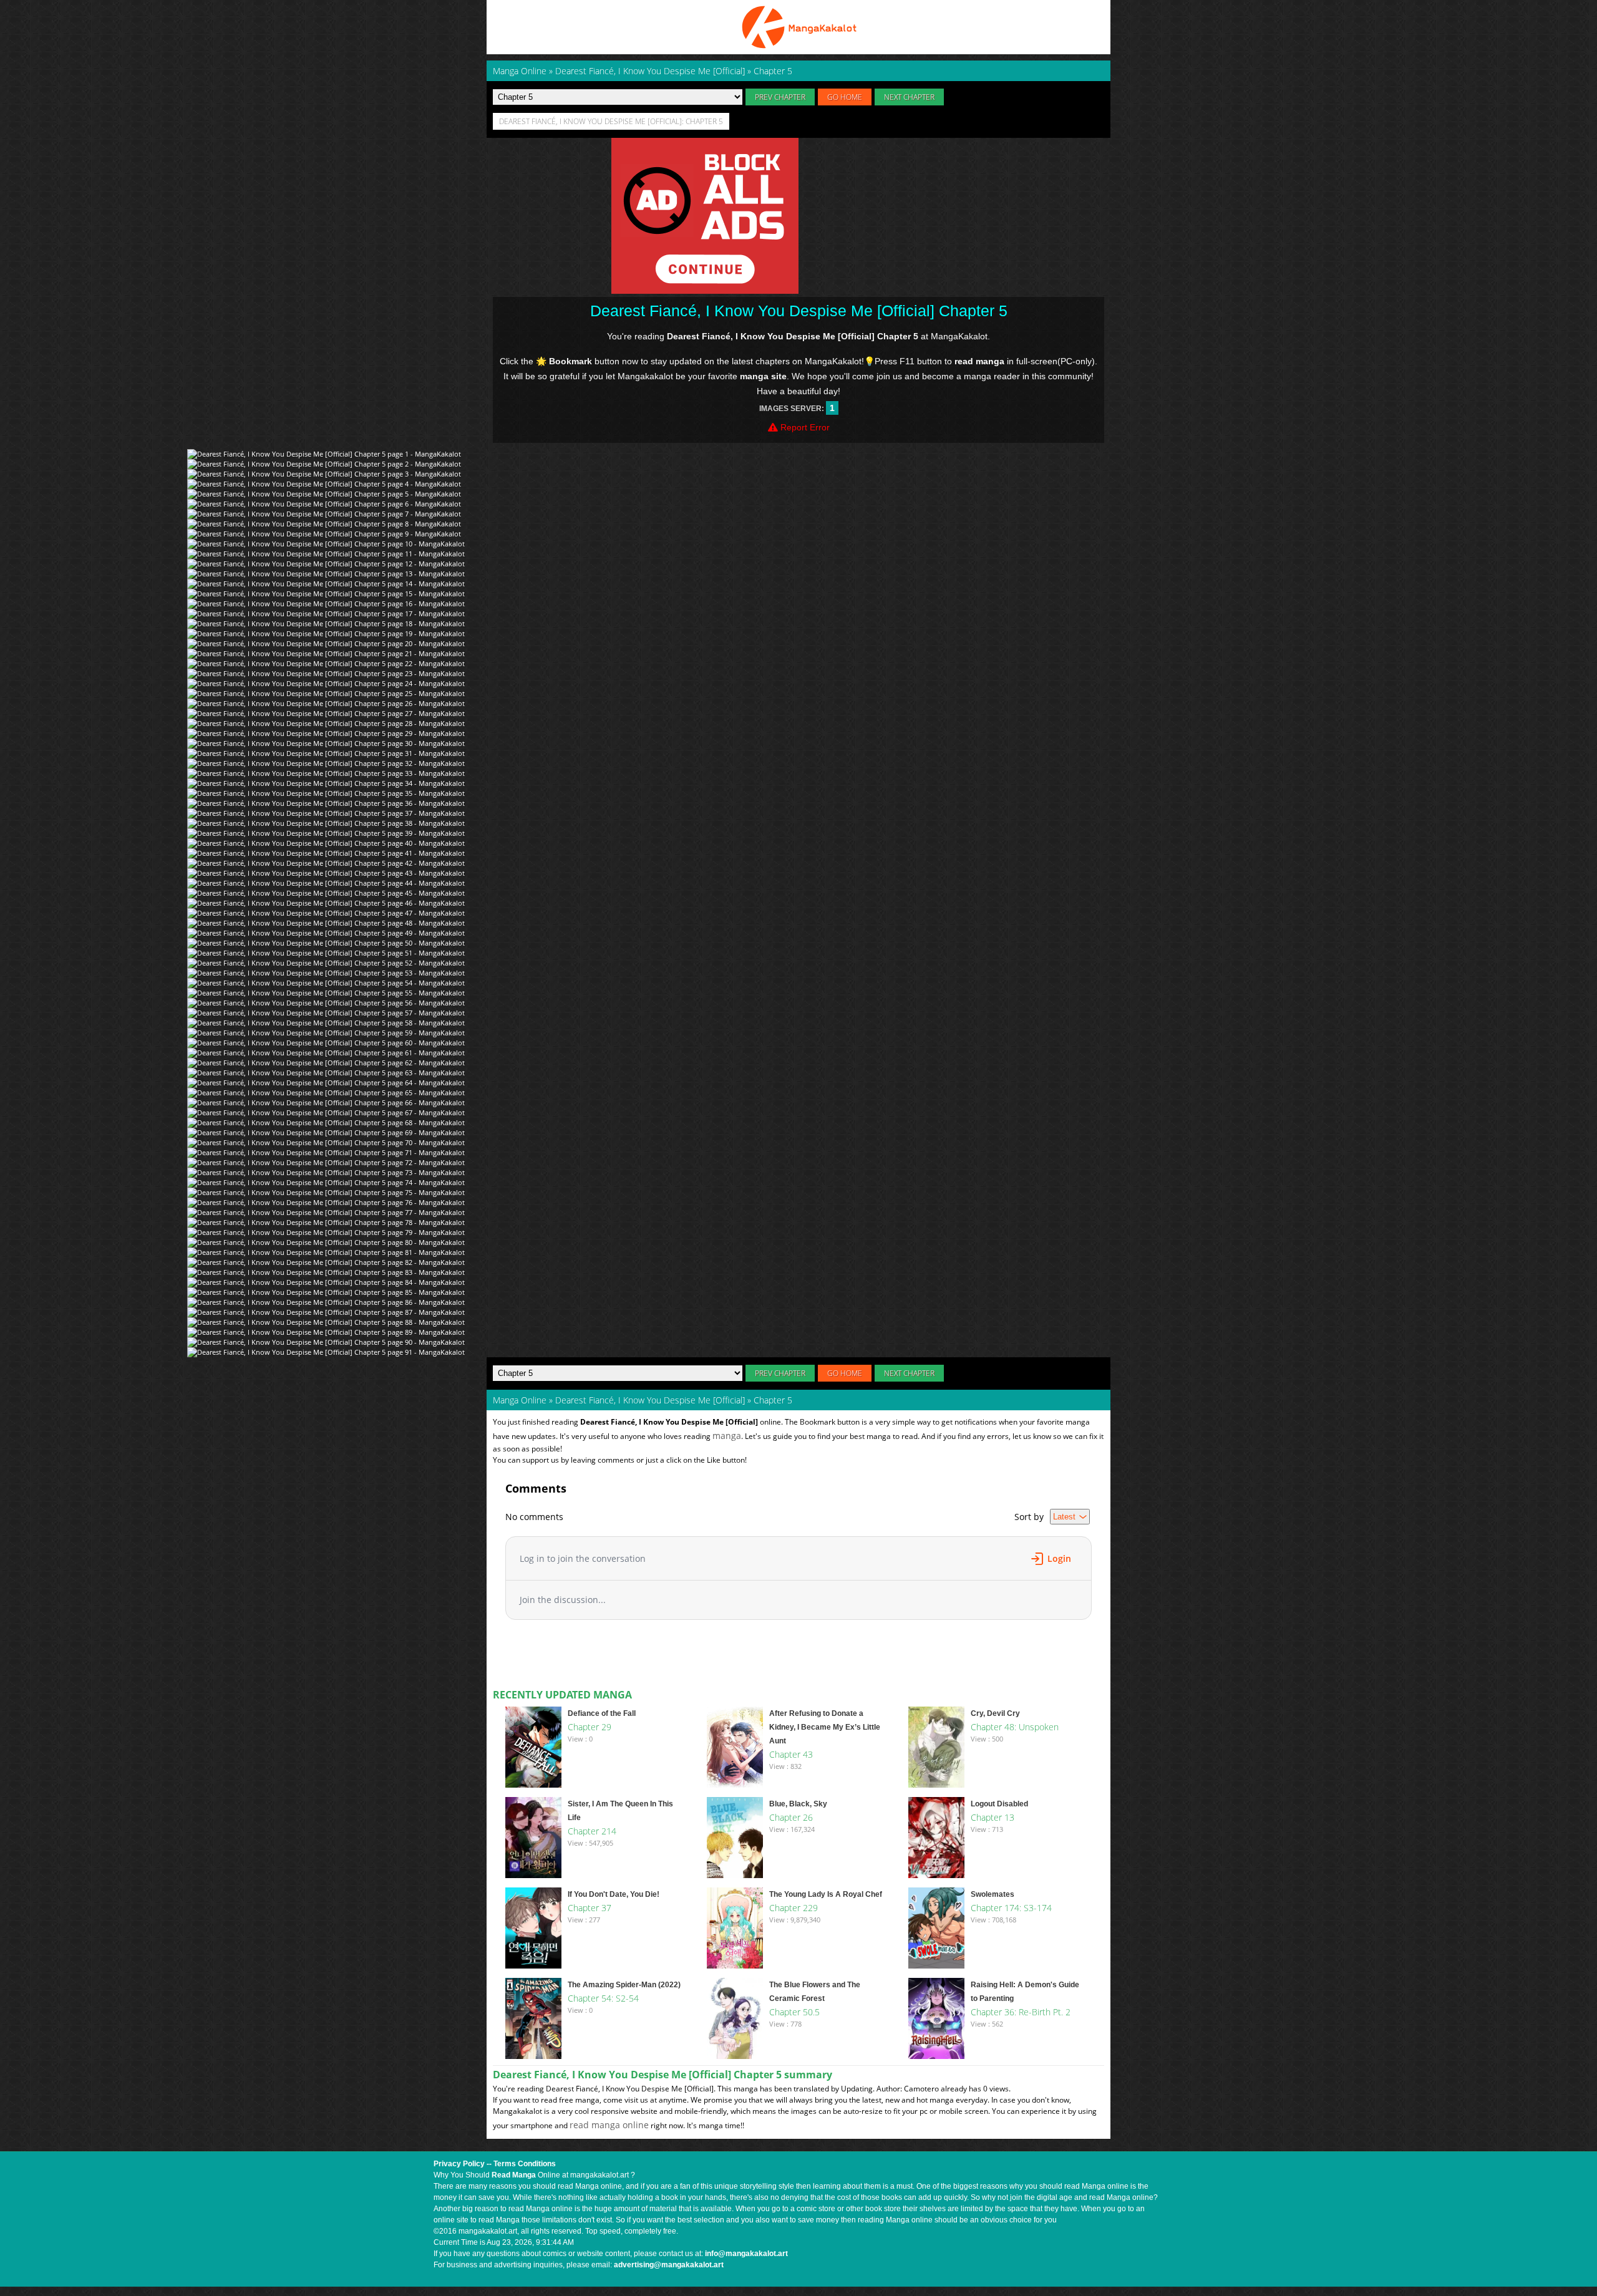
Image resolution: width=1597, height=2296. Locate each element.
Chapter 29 (590, 1727)
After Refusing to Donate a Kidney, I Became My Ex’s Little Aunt (825, 1727)
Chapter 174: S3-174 (1011, 1908)
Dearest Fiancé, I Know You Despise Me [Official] (650, 1400)
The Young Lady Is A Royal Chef (826, 1894)
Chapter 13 (993, 1817)
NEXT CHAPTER (909, 97)
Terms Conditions (525, 2164)
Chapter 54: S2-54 (603, 1998)
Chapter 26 (791, 1817)
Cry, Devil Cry (995, 1713)
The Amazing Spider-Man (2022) (624, 1985)
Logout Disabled (999, 1804)
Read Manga (514, 2175)
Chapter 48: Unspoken (1015, 1727)
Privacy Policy (459, 2164)
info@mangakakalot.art (746, 2254)
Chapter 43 (791, 1754)
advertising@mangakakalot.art (669, 2265)
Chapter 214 (592, 1831)
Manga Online (520, 1400)
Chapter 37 (590, 1908)
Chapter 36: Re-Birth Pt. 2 (1021, 2012)
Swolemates (993, 1894)
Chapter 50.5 (794, 2012)
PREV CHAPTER (780, 97)
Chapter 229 (794, 1908)
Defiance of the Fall (602, 1713)
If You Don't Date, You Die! (614, 1894)
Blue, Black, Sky (798, 1804)
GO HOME (845, 97)
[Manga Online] (798, 27)
